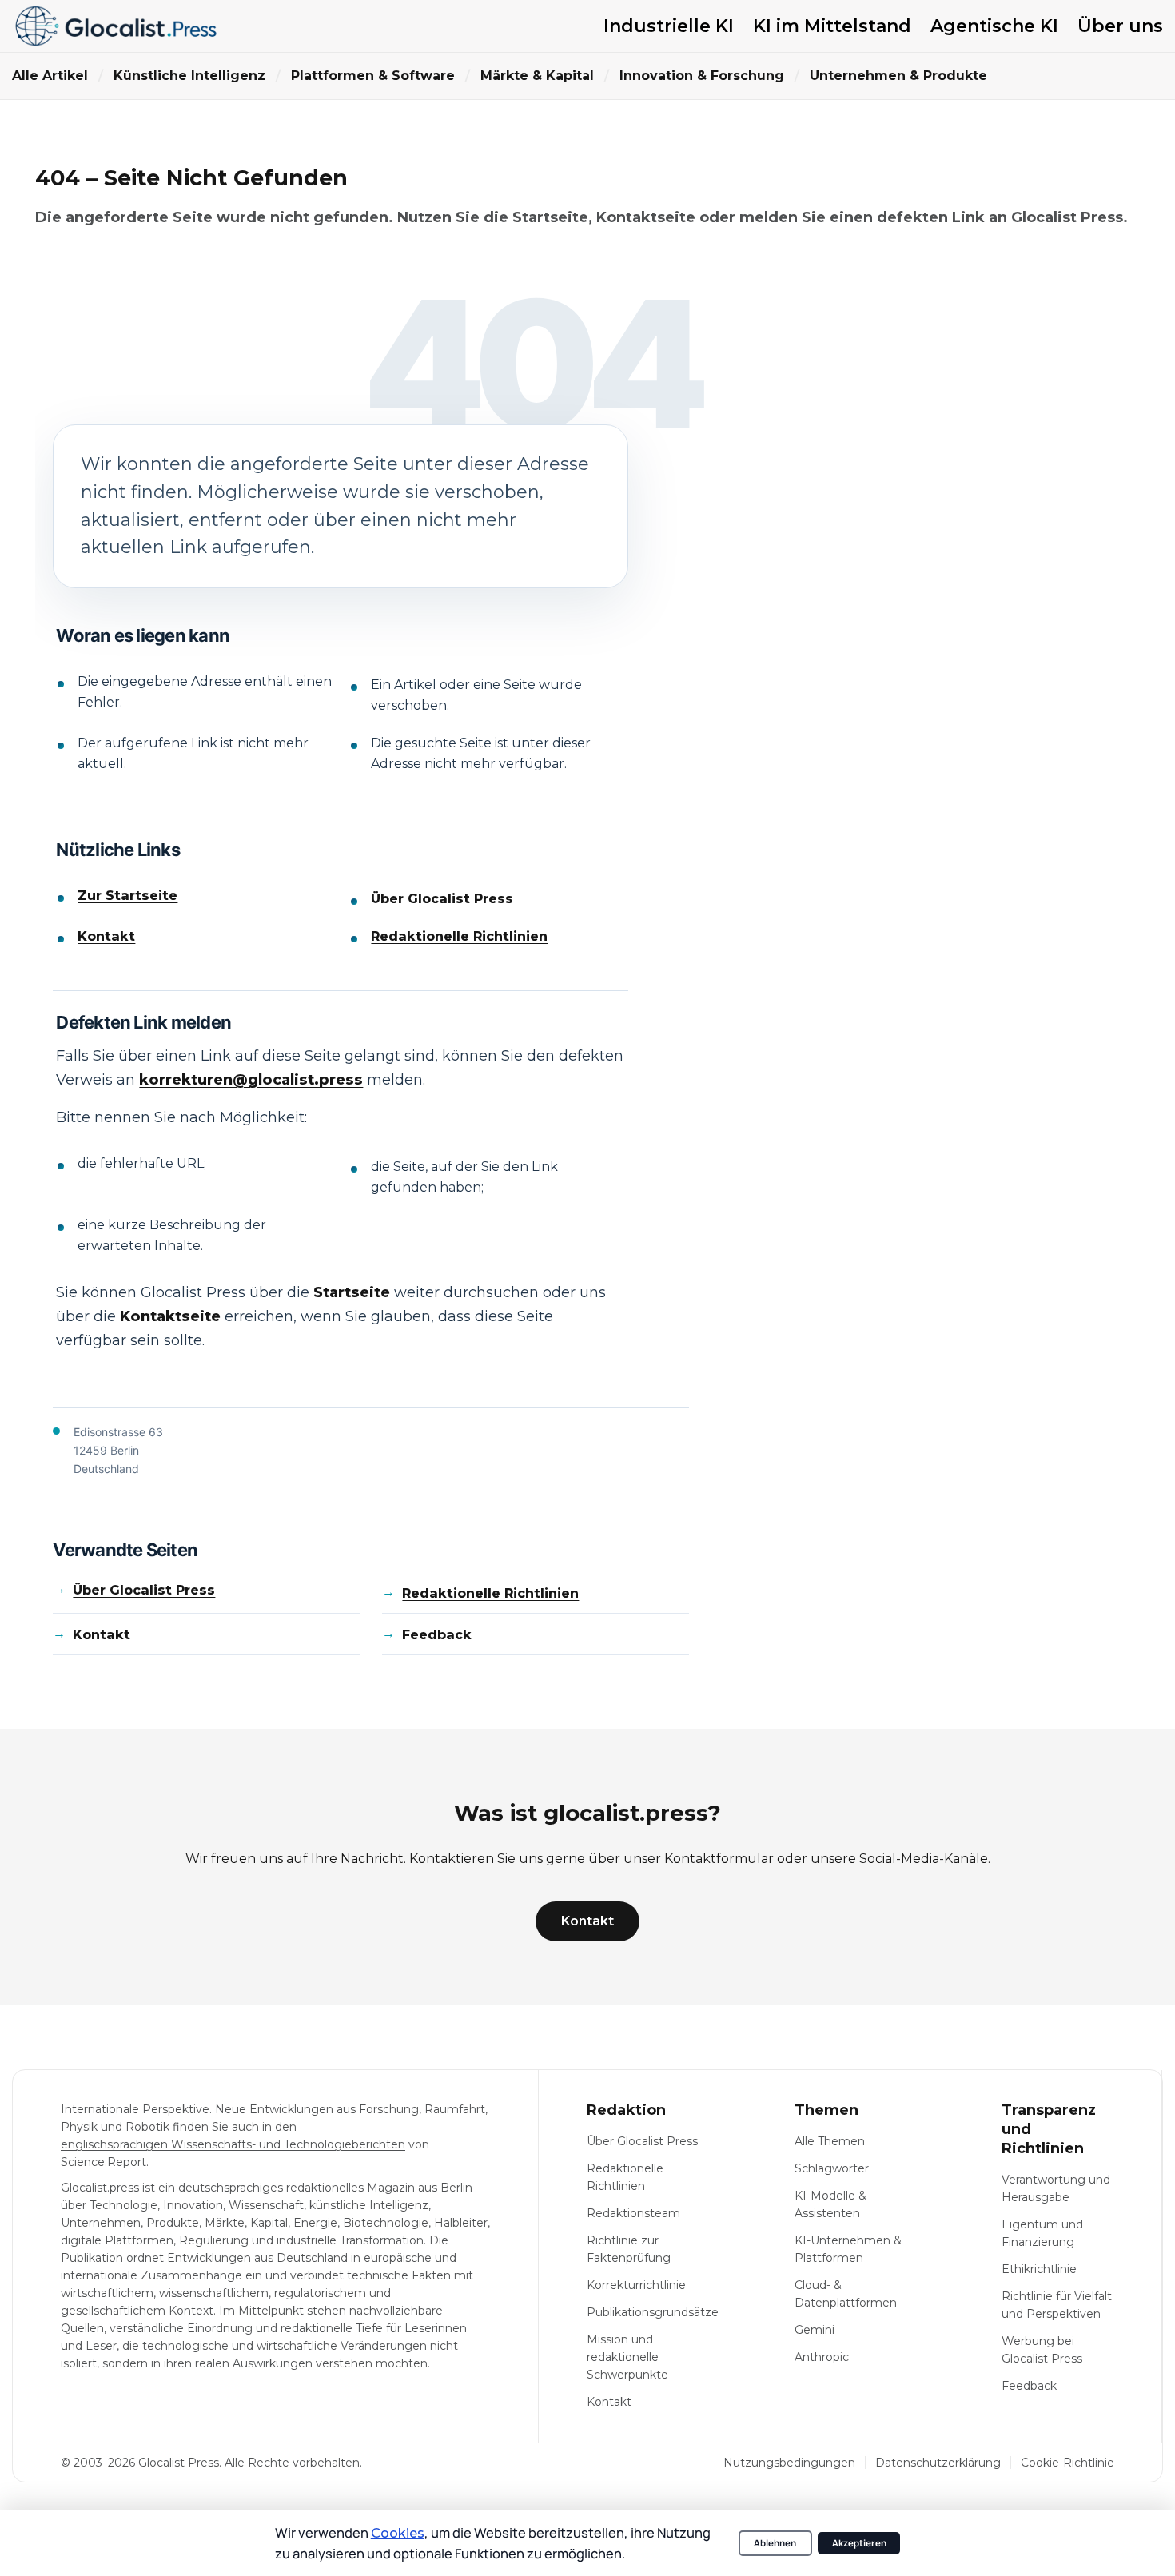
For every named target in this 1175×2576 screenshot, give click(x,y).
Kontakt (106, 936)
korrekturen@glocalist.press (251, 1080)
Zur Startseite (127, 896)
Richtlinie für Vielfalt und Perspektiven (1057, 2305)
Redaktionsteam (633, 2213)
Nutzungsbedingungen (789, 2463)
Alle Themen (830, 2141)
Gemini (815, 2330)
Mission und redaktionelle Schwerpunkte (627, 2357)
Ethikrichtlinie (1039, 2269)
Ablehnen (775, 2543)
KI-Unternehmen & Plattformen (848, 2249)
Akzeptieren (859, 2543)
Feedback (437, 1635)
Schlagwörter (832, 2168)
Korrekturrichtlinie (636, 2285)
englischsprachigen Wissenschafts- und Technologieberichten (233, 2144)
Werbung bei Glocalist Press (1042, 2350)
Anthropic (822, 2357)
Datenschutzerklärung (938, 2463)
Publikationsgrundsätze (653, 2312)
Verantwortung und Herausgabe (1056, 2188)
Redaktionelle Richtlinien (459, 936)
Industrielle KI (669, 26)
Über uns (1120, 26)
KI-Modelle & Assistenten (830, 2204)
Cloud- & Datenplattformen (846, 2294)
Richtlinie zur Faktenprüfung (629, 2249)
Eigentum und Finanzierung (1042, 2233)
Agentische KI (994, 26)
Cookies (398, 2533)
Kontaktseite (170, 1316)
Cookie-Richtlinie (1067, 2463)
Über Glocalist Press (442, 899)
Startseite (352, 1292)
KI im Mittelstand (832, 26)
